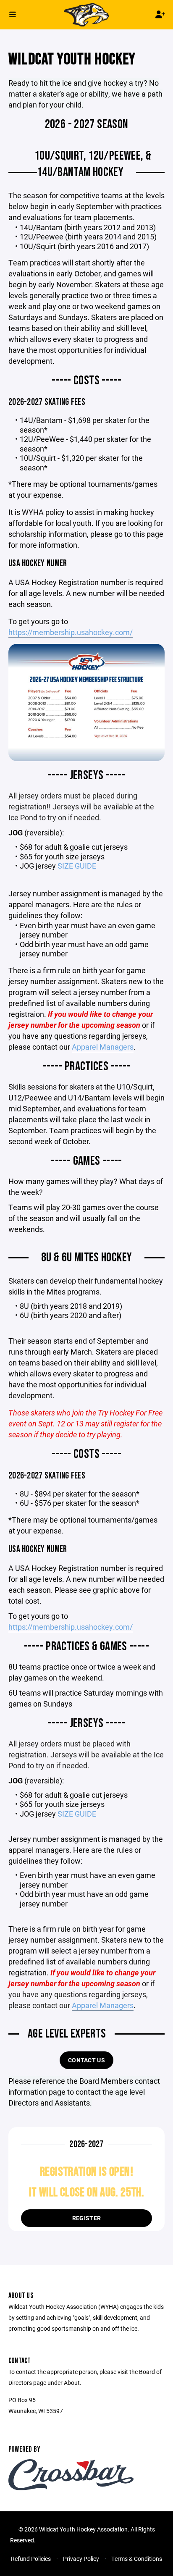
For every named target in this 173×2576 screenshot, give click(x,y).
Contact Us (86, 2060)
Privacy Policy (81, 2559)
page (155, 534)
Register (86, 2218)
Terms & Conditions (137, 2559)
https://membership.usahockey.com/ (71, 632)
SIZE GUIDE (77, 866)
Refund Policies (31, 2559)
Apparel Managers (103, 1047)
